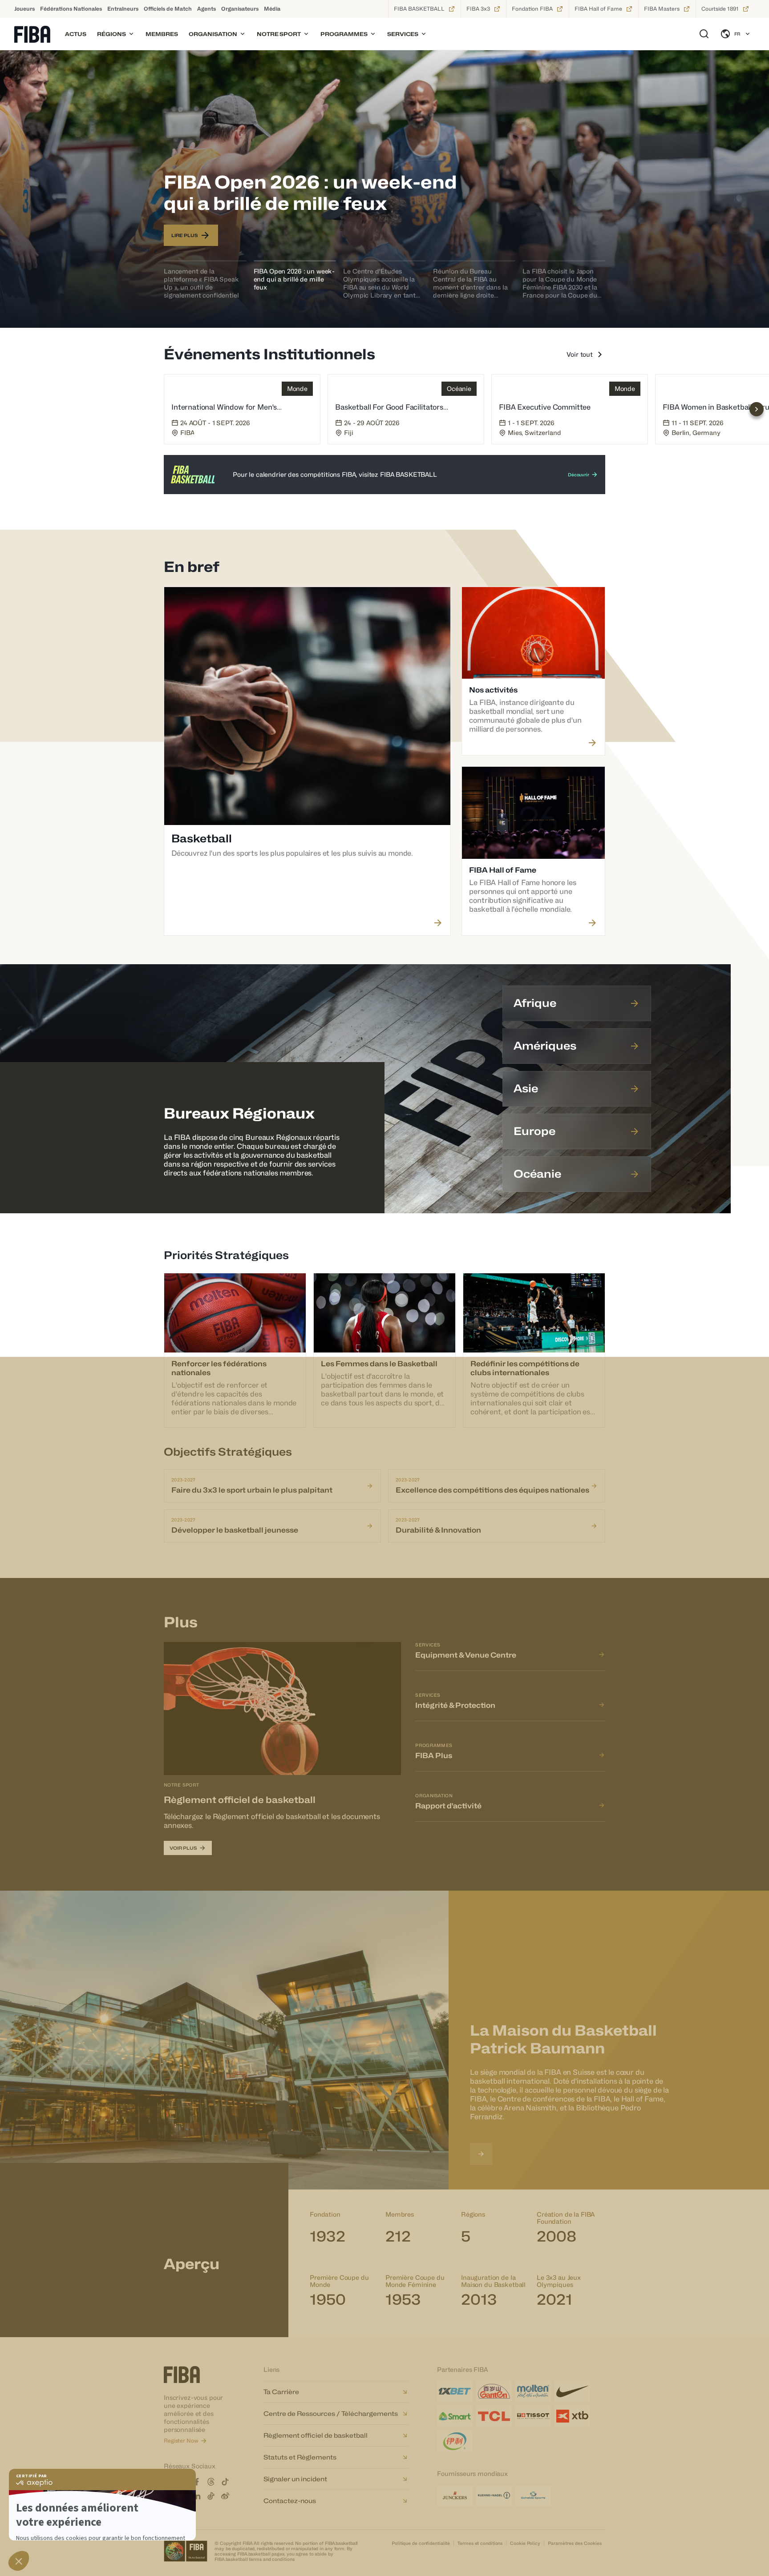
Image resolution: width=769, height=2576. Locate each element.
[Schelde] (533, 2495)
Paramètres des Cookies (575, 2543)
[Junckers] (455, 2495)
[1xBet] (455, 2391)
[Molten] (533, 2391)
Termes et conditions (480, 2543)
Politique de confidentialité (421, 2543)
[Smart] (455, 2416)
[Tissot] (533, 2416)
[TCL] (494, 2416)
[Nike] (572, 2391)
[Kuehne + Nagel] (494, 2495)
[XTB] (572, 2416)
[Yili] (455, 2441)
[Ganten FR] (494, 2391)
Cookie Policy (525, 2543)
